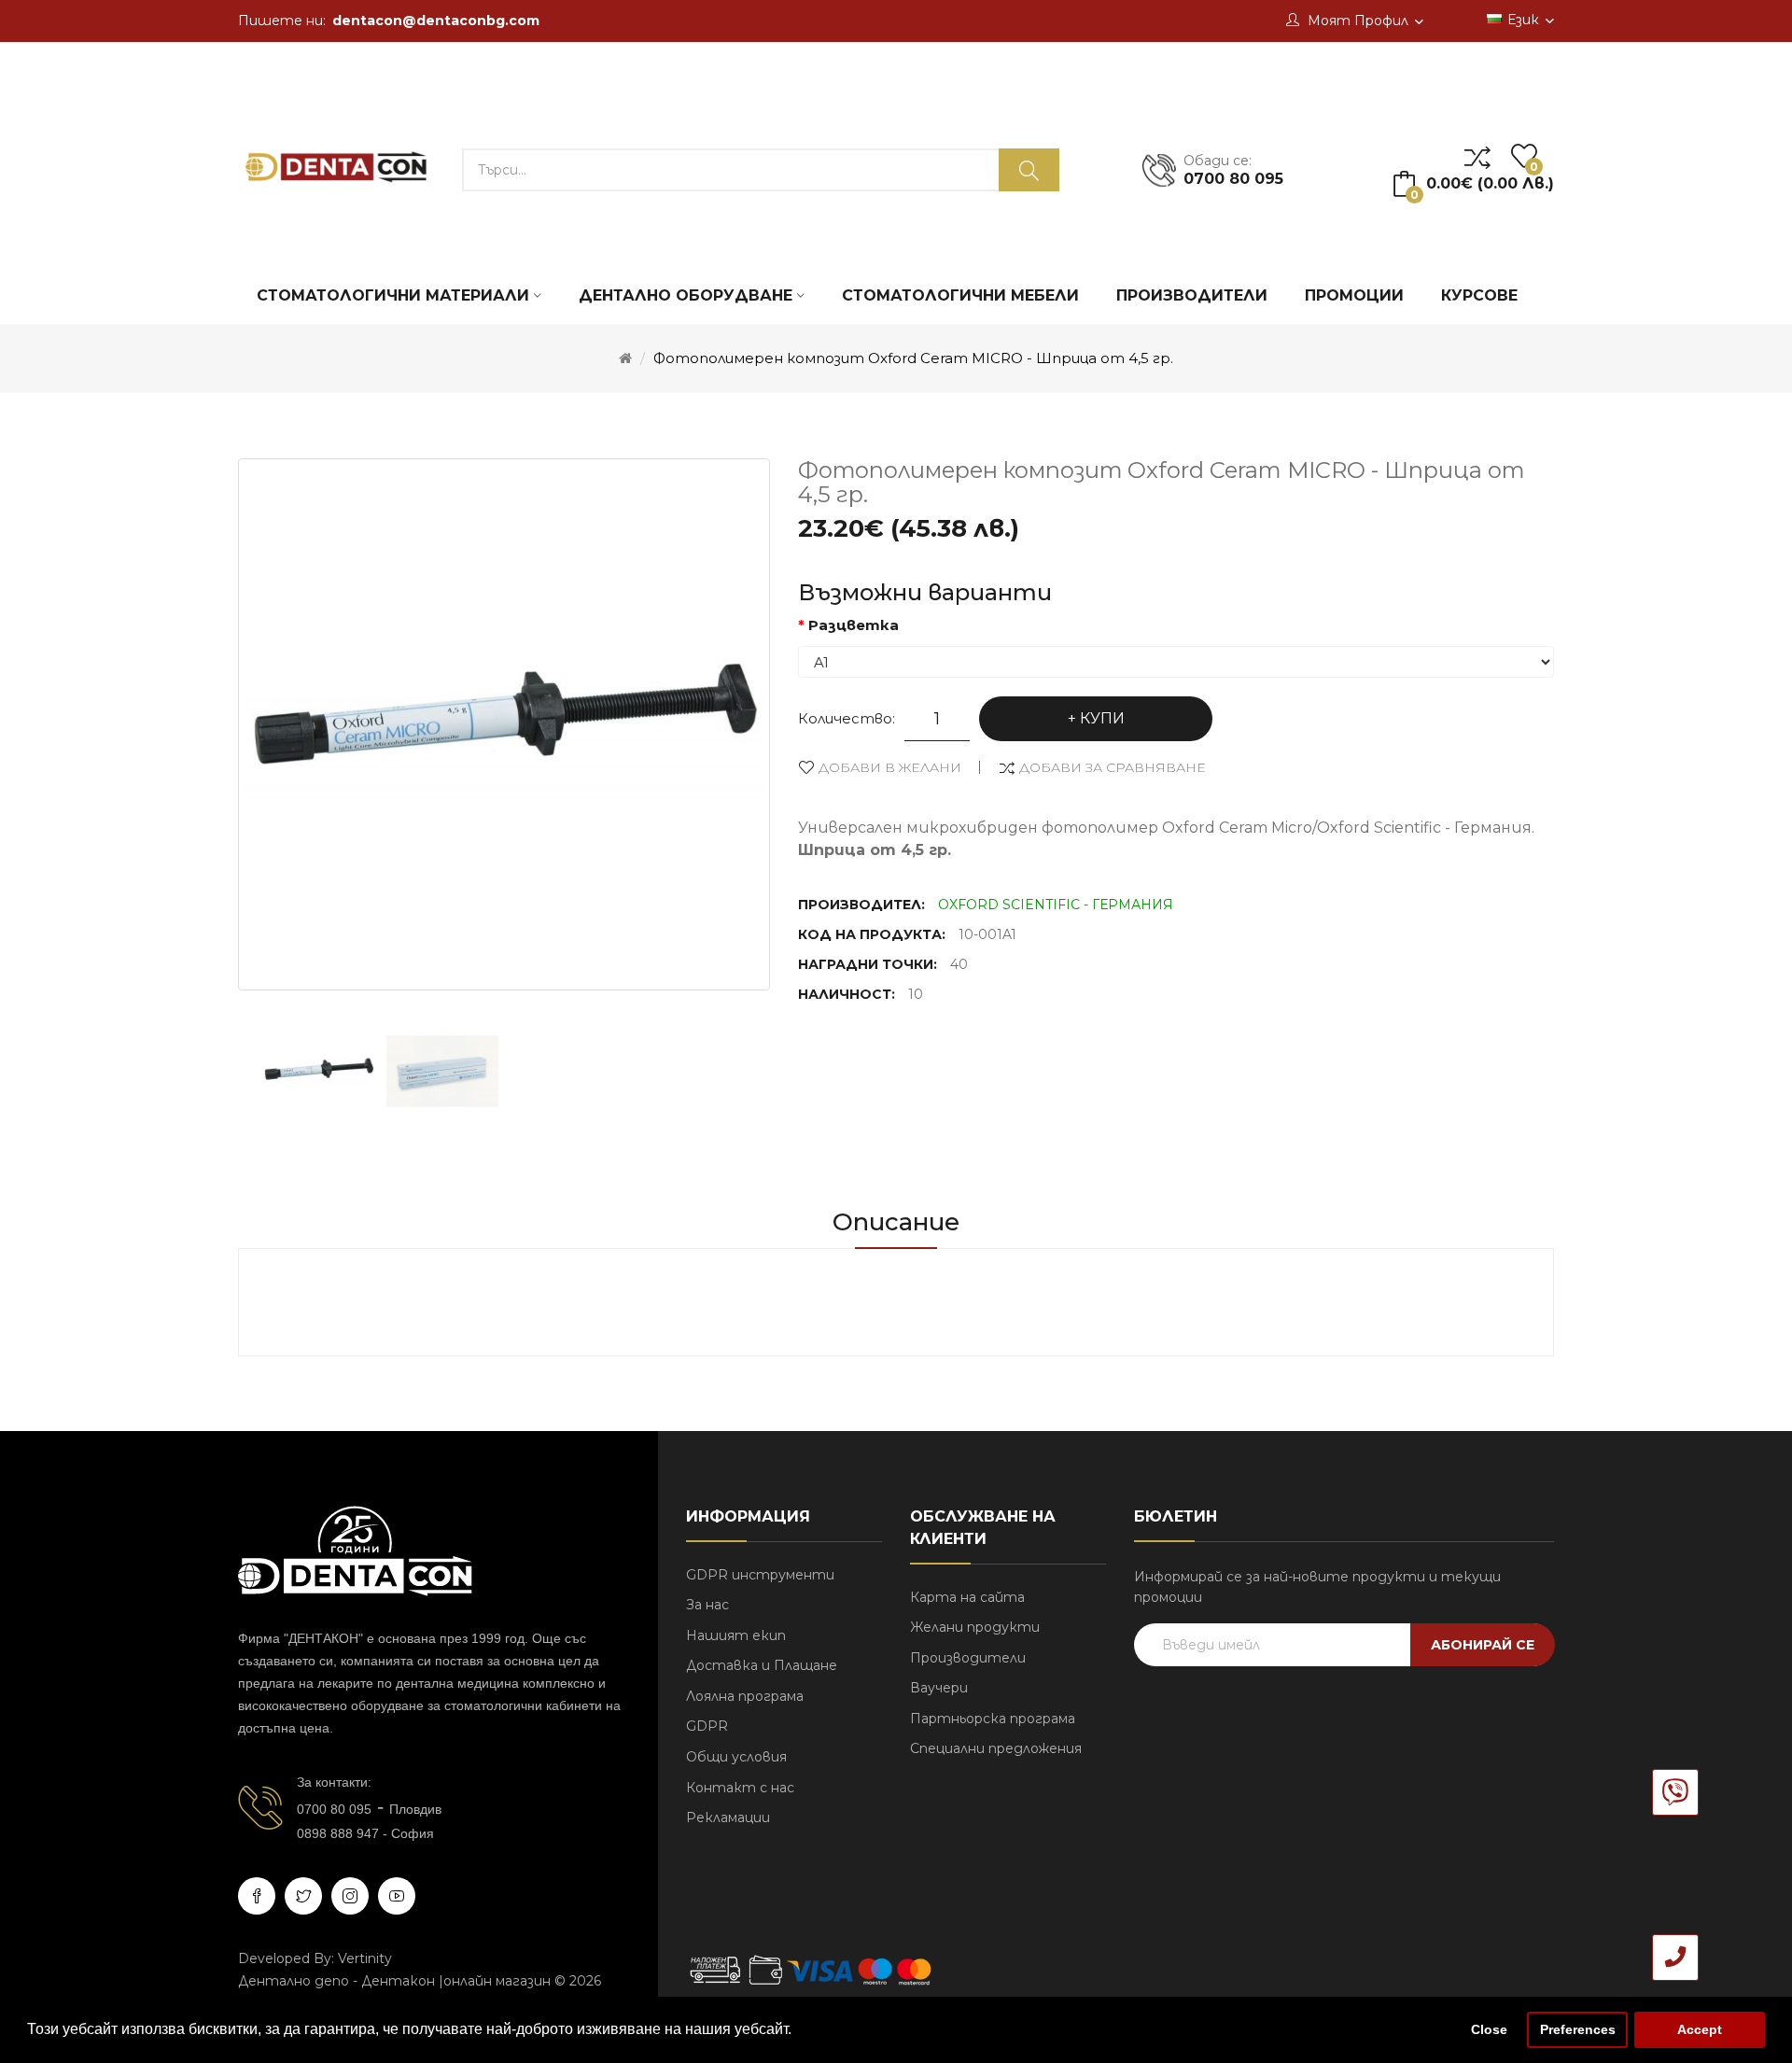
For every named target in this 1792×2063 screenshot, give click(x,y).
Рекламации (728, 1817)
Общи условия (736, 1757)
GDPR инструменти (760, 1575)
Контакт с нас (740, 1788)
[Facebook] (257, 1896)
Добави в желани (890, 767)
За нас (707, 1605)
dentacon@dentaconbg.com (436, 21)
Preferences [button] (1578, 2029)
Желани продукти (975, 1627)
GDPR (707, 1726)
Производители (968, 1658)
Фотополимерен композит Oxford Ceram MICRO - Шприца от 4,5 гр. (913, 358)
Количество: (847, 718)
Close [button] (1489, 2029)
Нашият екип (736, 1635)
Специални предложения (996, 1748)
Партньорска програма (993, 1719)
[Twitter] (303, 1896)
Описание (896, 1222)
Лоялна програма (745, 1696)
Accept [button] (1700, 2029)
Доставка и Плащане (762, 1665)
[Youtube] (397, 1896)
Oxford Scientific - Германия (1056, 905)
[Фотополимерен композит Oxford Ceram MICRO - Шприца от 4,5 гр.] (319, 1071)
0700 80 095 (334, 1809)
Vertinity (365, 1958)
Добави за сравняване (1113, 767)
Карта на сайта (967, 1597)
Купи (1102, 718)
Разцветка (854, 625)
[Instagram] (350, 1896)
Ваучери (939, 1688)
